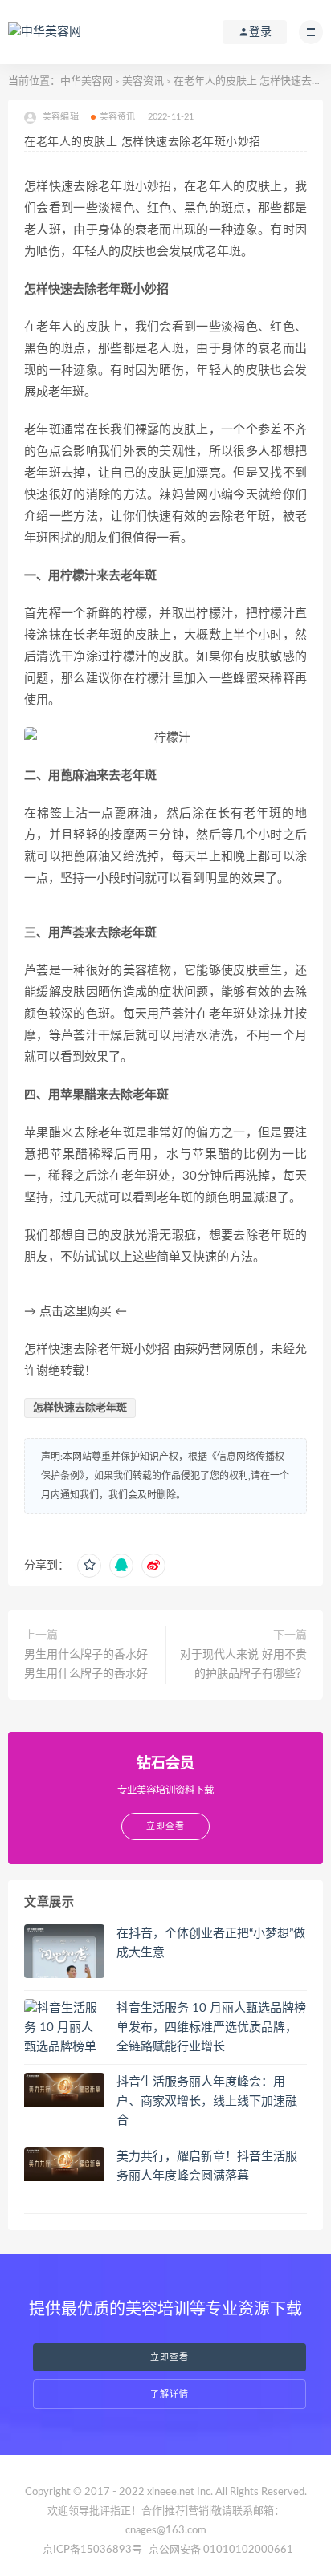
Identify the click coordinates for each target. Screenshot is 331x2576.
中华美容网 (86, 81)
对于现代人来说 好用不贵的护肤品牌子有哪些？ (243, 1664)
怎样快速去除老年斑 (80, 1408)
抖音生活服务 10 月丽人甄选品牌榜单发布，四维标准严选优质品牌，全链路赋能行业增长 (211, 2027)
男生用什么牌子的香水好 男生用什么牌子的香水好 (86, 1664)
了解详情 (170, 2394)
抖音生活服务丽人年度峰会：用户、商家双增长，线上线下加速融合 (207, 2101)
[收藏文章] (89, 1566)
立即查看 (170, 2357)
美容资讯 (143, 81)
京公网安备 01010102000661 (221, 2550)
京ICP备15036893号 (92, 2550)
